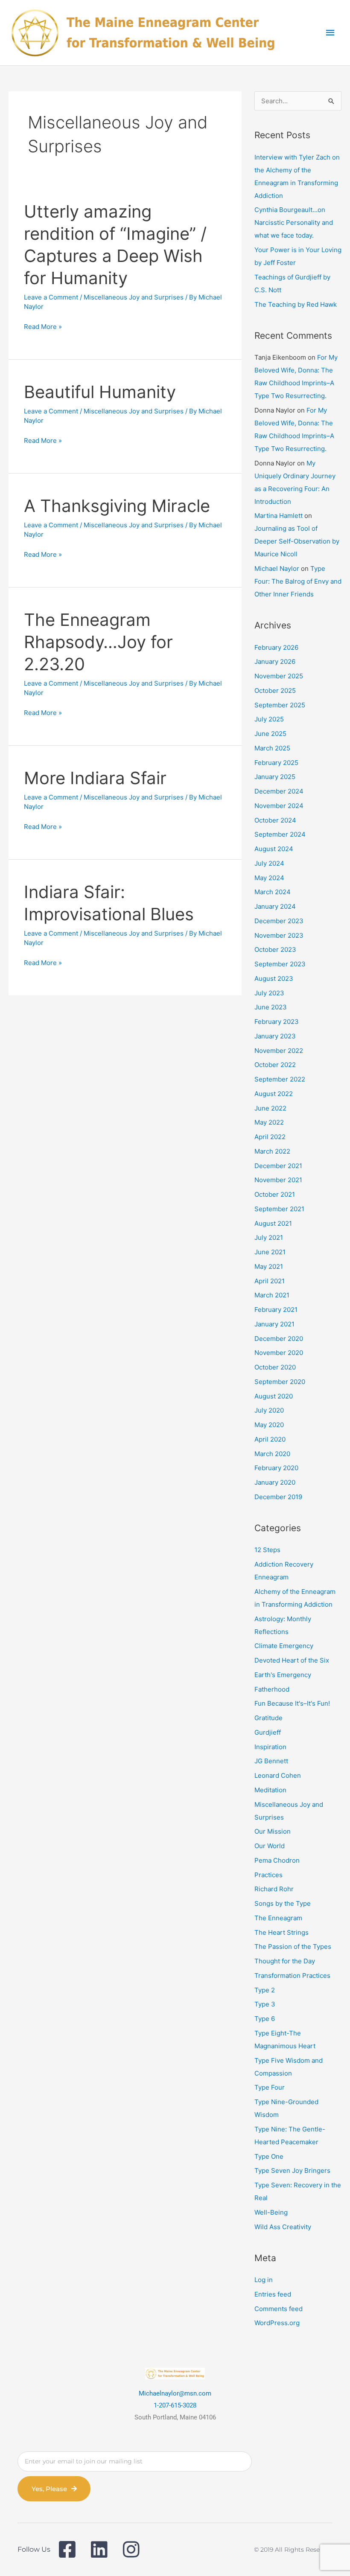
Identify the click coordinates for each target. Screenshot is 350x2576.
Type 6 (265, 2019)
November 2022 (279, 1051)
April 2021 (270, 1281)
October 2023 (275, 949)
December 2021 (278, 1166)
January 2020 (275, 1482)
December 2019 (278, 1497)
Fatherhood (272, 1689)
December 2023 (279, 921)
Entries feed (273, 2294)
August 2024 (274, 849)
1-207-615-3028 (175, 2405)
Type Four (270, 2087)
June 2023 (271, 1007)
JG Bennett (271, 1761)
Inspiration (270, 1747)
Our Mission (273, 1831)
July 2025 (269, 719)
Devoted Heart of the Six (292, 1660)
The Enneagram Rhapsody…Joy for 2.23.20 (98, 642)
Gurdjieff (268, 1732)
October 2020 (275, 1367)
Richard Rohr (274, 1889)
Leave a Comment (51, 297)
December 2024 (279, 791)
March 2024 (273, 892)
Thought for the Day (285, 1961)
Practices (268, 1875)
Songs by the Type (283, 1903)
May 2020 (269, 1425)
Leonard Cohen (278, 1775)
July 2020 (269, 1410)
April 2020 (270, 1439)
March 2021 (272, 1295)
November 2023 (279, 935)
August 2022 (274, 1094)
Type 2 (265, 1990)
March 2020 (272, 1454)
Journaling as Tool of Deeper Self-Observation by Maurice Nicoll (297, 541)
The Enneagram (278, 1918)
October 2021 (275, 1194)
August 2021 (273, 1223)
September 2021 (279, 1209)
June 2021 (270, 1252)
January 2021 (274, 1324)
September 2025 (280, 705)
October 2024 (275, 820)
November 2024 (279, 806)
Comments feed (279, 2309)
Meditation (270, 1790)
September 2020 (280, 1382)
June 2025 (270, 734)
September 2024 (280, 834)
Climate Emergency (284, 1646)
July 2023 (269, 993)
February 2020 (276, 1468)
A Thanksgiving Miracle (117, 506)
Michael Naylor (277, 568)
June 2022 (270, 1108)
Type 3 (265, 2004)
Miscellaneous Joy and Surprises (134, 297)
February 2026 (276, 647)
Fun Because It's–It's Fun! (292, 1703)
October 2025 (275, 691)
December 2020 (279, 1339)
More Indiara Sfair (95, 778)
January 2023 (275, 1036)
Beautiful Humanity (100, 392)
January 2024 (275, 906)
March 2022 (272, 1151)
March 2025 (272, 748)
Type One (269, 2156)
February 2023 (277, 1022)
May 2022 (269, 1122)
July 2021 (269, 1237)
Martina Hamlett (279, 516)
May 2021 (269, 1266)
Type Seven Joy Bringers (292, 2170)
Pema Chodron (277, 1860)
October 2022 (275, 1065)
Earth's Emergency (283, 1675)
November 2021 (278, 1180)
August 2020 (274, 1396)
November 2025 (279, 676)
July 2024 (269, 863)
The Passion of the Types (293, 1947)
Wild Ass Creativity (283, 2227)
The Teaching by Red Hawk (296, 304)
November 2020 (279, 1353)
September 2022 (280, 1079)
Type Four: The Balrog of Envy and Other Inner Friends (298, 581)
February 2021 (276, 1310)
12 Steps (267, 1550)
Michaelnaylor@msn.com (175, 2393)
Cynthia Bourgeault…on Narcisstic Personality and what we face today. (294, 222)
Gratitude (268, 1718)
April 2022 (270, 1137)
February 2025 (276, 763)
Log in (264, 2280)
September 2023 (280, 964)
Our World (270, 1846)
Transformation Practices (292, 1976)
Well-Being (271, 2212)
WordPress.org (277, 2323)
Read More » (43, 327)
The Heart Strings (281, 1932)
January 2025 (275, 777)
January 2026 (275, 661)
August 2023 (274, 978)
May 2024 (269, 878)
